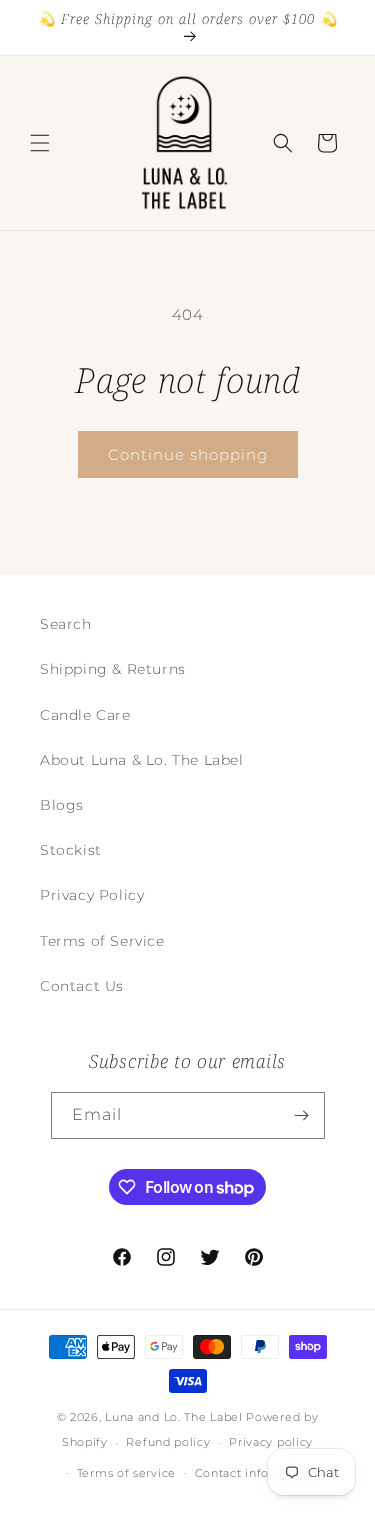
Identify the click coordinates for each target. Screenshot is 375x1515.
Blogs (62, 805)
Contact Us (82, 986)
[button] (40, 143)
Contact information (256, 1473)
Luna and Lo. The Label (173, 1417)
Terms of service (126, 1473)
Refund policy (168, 1442)
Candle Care (85, 715)
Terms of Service (102, 941)
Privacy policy (271, 1442)
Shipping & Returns (113, 669)
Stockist (71, 850)
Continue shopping (188, 454)
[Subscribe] (302, 1115)
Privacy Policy (92, 895)
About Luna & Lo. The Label (142, 760)
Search (66, 624)
